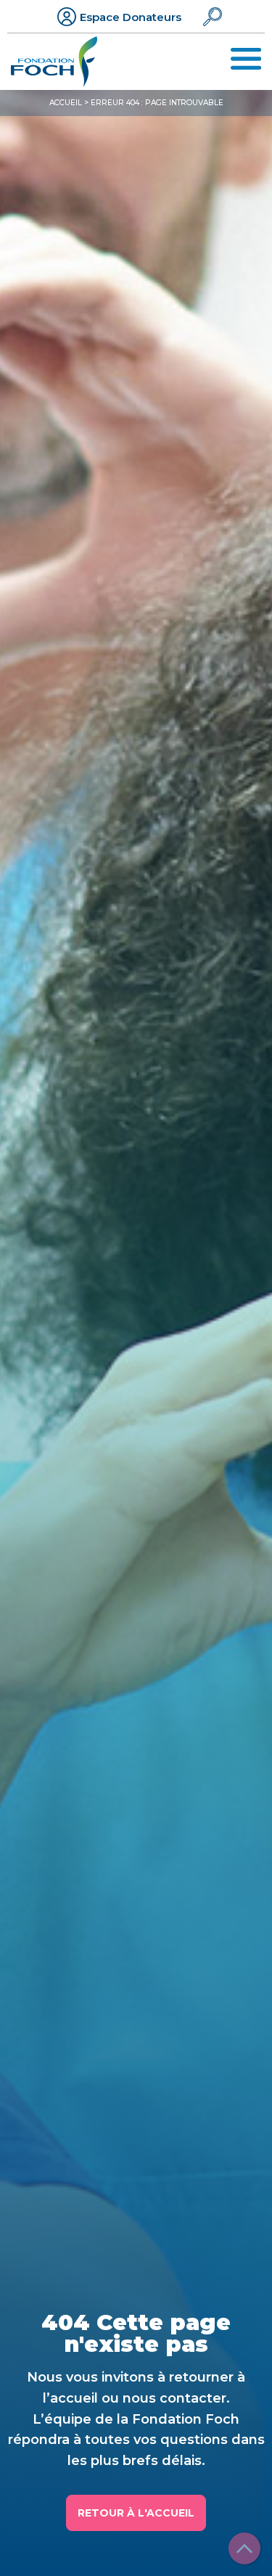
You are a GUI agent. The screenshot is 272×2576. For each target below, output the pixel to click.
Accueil (66, 103)
